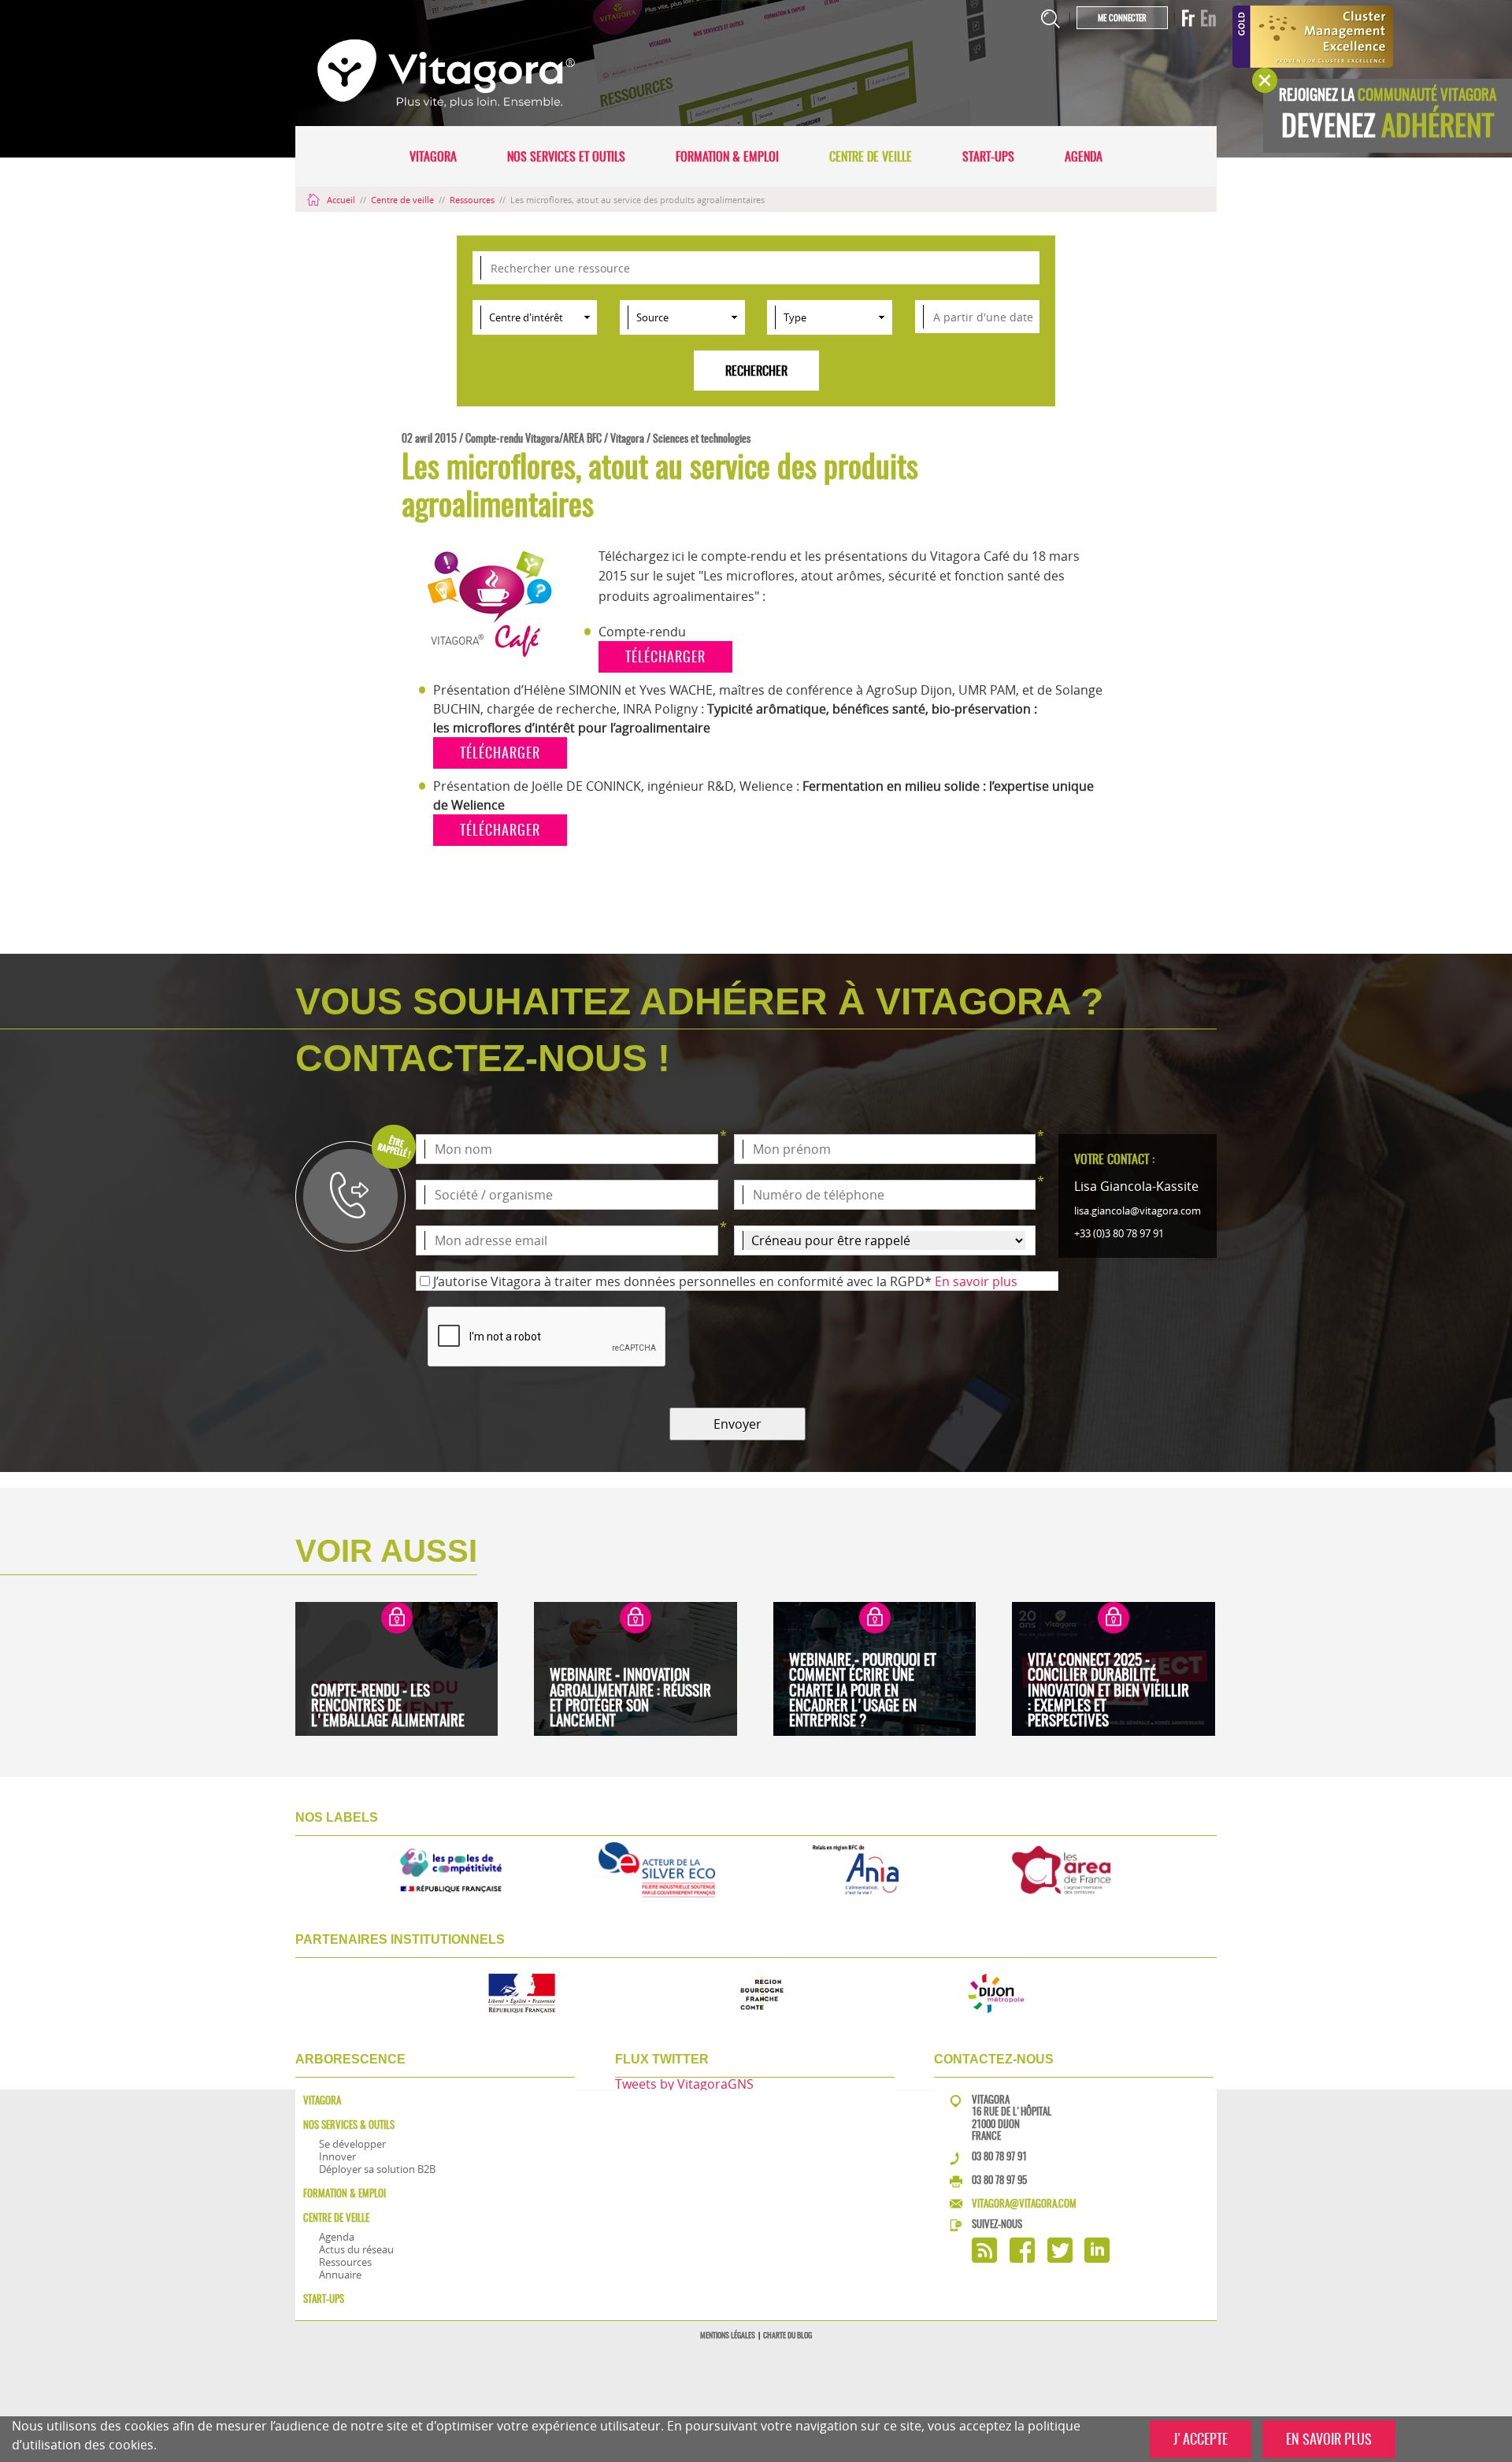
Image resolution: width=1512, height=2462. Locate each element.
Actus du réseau (356, 2249)
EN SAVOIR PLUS (1329, 2439)
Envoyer (737, 1424)
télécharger (665, 656)
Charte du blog (787, 2335)
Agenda (1084, 156)
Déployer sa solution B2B (377, 2169)
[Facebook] (1022, 2258)
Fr (1188, 18)
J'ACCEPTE (1201, 2439)
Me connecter (1122, 18)
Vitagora (433, 156)
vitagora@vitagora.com (1024, 2203)
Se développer (352, 2144)
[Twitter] (1060, 2258)
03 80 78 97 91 (999, 2156)
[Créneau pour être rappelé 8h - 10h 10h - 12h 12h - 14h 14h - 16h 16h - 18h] (885, 1240)
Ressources (473, 200)
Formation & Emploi (727, 156)
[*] (567, 1149)
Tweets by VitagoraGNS (684, 2084)
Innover (337, 2156)
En (1208, 18)
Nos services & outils (349, 2125)
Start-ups (988, 156)
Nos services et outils (566, 156)
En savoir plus (976, 1281)
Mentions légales (728, 2335)
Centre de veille (871, 156)
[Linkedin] (1097, 2258)
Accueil (341, 200)
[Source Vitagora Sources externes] (682, 317)
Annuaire (340, 2275)
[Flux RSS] (984, 2258)
